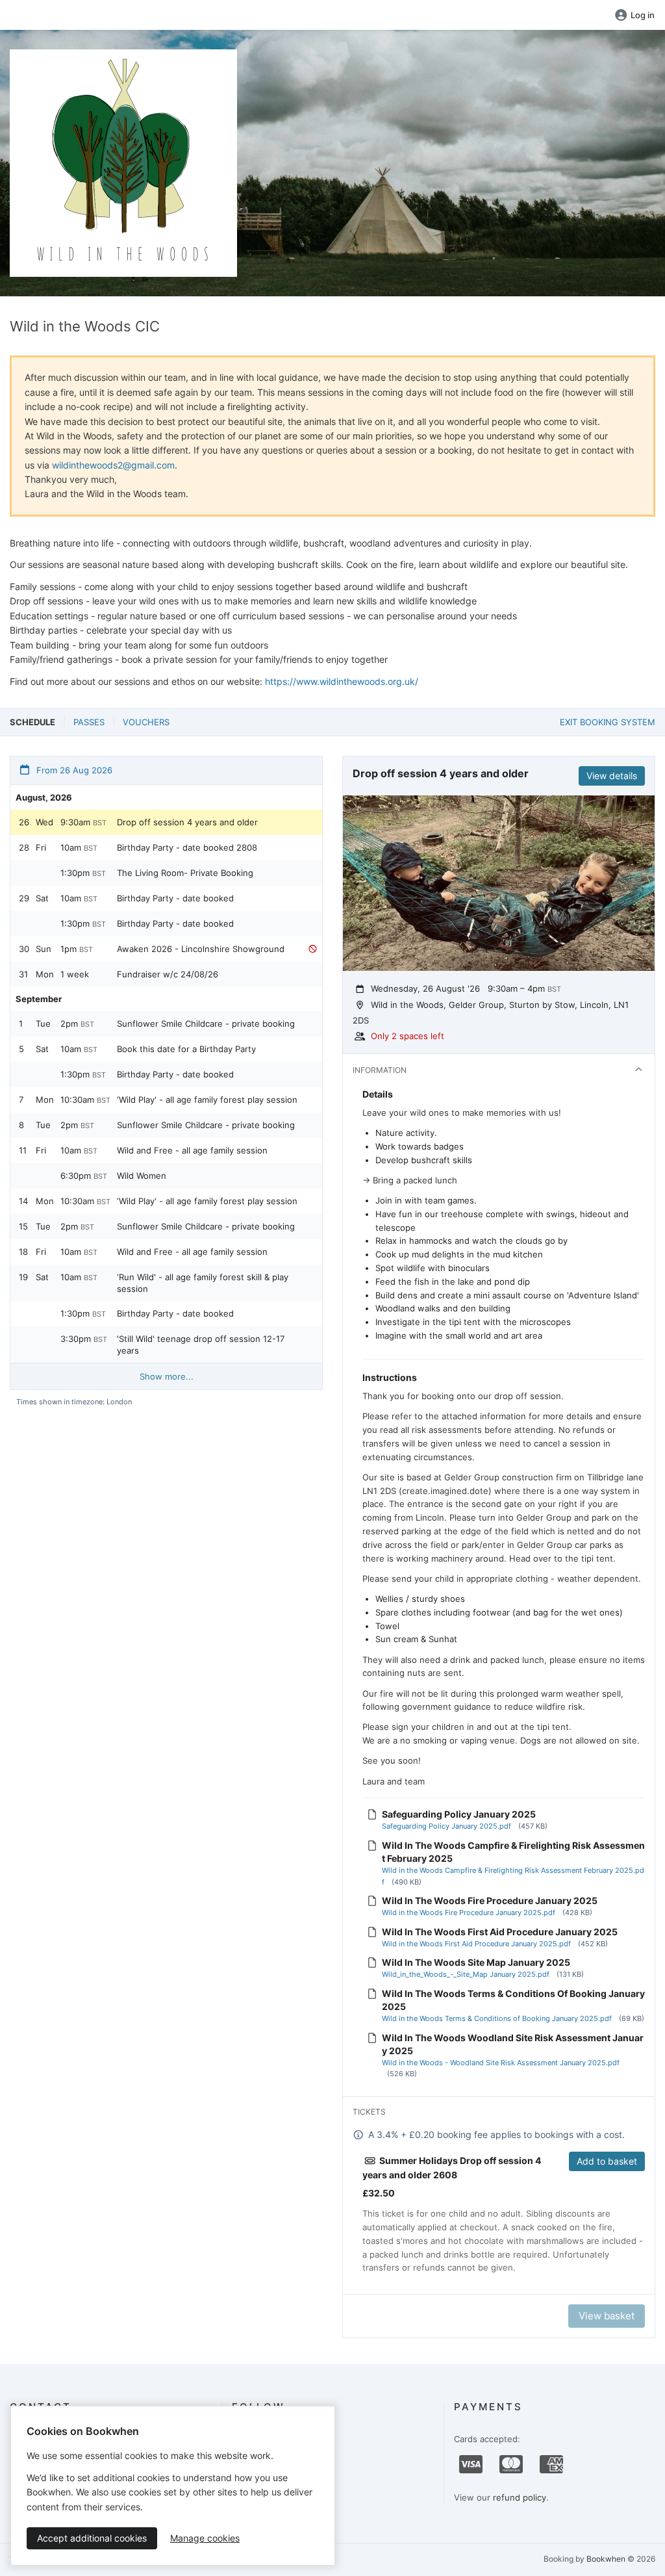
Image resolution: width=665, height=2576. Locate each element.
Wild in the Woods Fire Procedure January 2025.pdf (469, 1913)
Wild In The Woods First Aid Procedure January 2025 (500, 1932)
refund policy (520, 2497)
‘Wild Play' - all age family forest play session (207, 1100)
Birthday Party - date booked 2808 (187, 847)
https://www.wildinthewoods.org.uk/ (342, 681)
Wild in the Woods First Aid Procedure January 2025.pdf (476, 1944)
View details (612, 776)
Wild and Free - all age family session (192, 1150)
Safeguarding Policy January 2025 (459, 1814)
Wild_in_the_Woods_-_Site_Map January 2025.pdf (466, 1974)
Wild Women (142, 1176)
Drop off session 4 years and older (187, 822)
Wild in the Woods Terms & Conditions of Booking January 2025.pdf (497, 2018)
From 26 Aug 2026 (73, 770)
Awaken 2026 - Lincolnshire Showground (201, 949)
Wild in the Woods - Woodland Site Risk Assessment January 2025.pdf (501, 2063)
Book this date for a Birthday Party (186, 1049)
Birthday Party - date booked (175, 898)
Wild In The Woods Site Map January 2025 (476, 1962)
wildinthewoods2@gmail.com (113, 465)
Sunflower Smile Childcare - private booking (206, 1024)
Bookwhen (606, 2559)
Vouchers (146, 722)
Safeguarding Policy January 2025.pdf (446, 1826)
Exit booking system (608, 722)
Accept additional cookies (92, 2538)
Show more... (167, 1376)
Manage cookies (205, 2538)
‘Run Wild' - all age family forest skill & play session (203, 1283)
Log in (643, 15)
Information (380, 1070)
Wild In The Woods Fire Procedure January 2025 (490, 1900)
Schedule (32, 722)
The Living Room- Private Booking (185, 873)
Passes (89, 722)
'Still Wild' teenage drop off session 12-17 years (201, 1345)
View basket (607, 2316)
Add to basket (607, 2161)
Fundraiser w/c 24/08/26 (168, 974)
